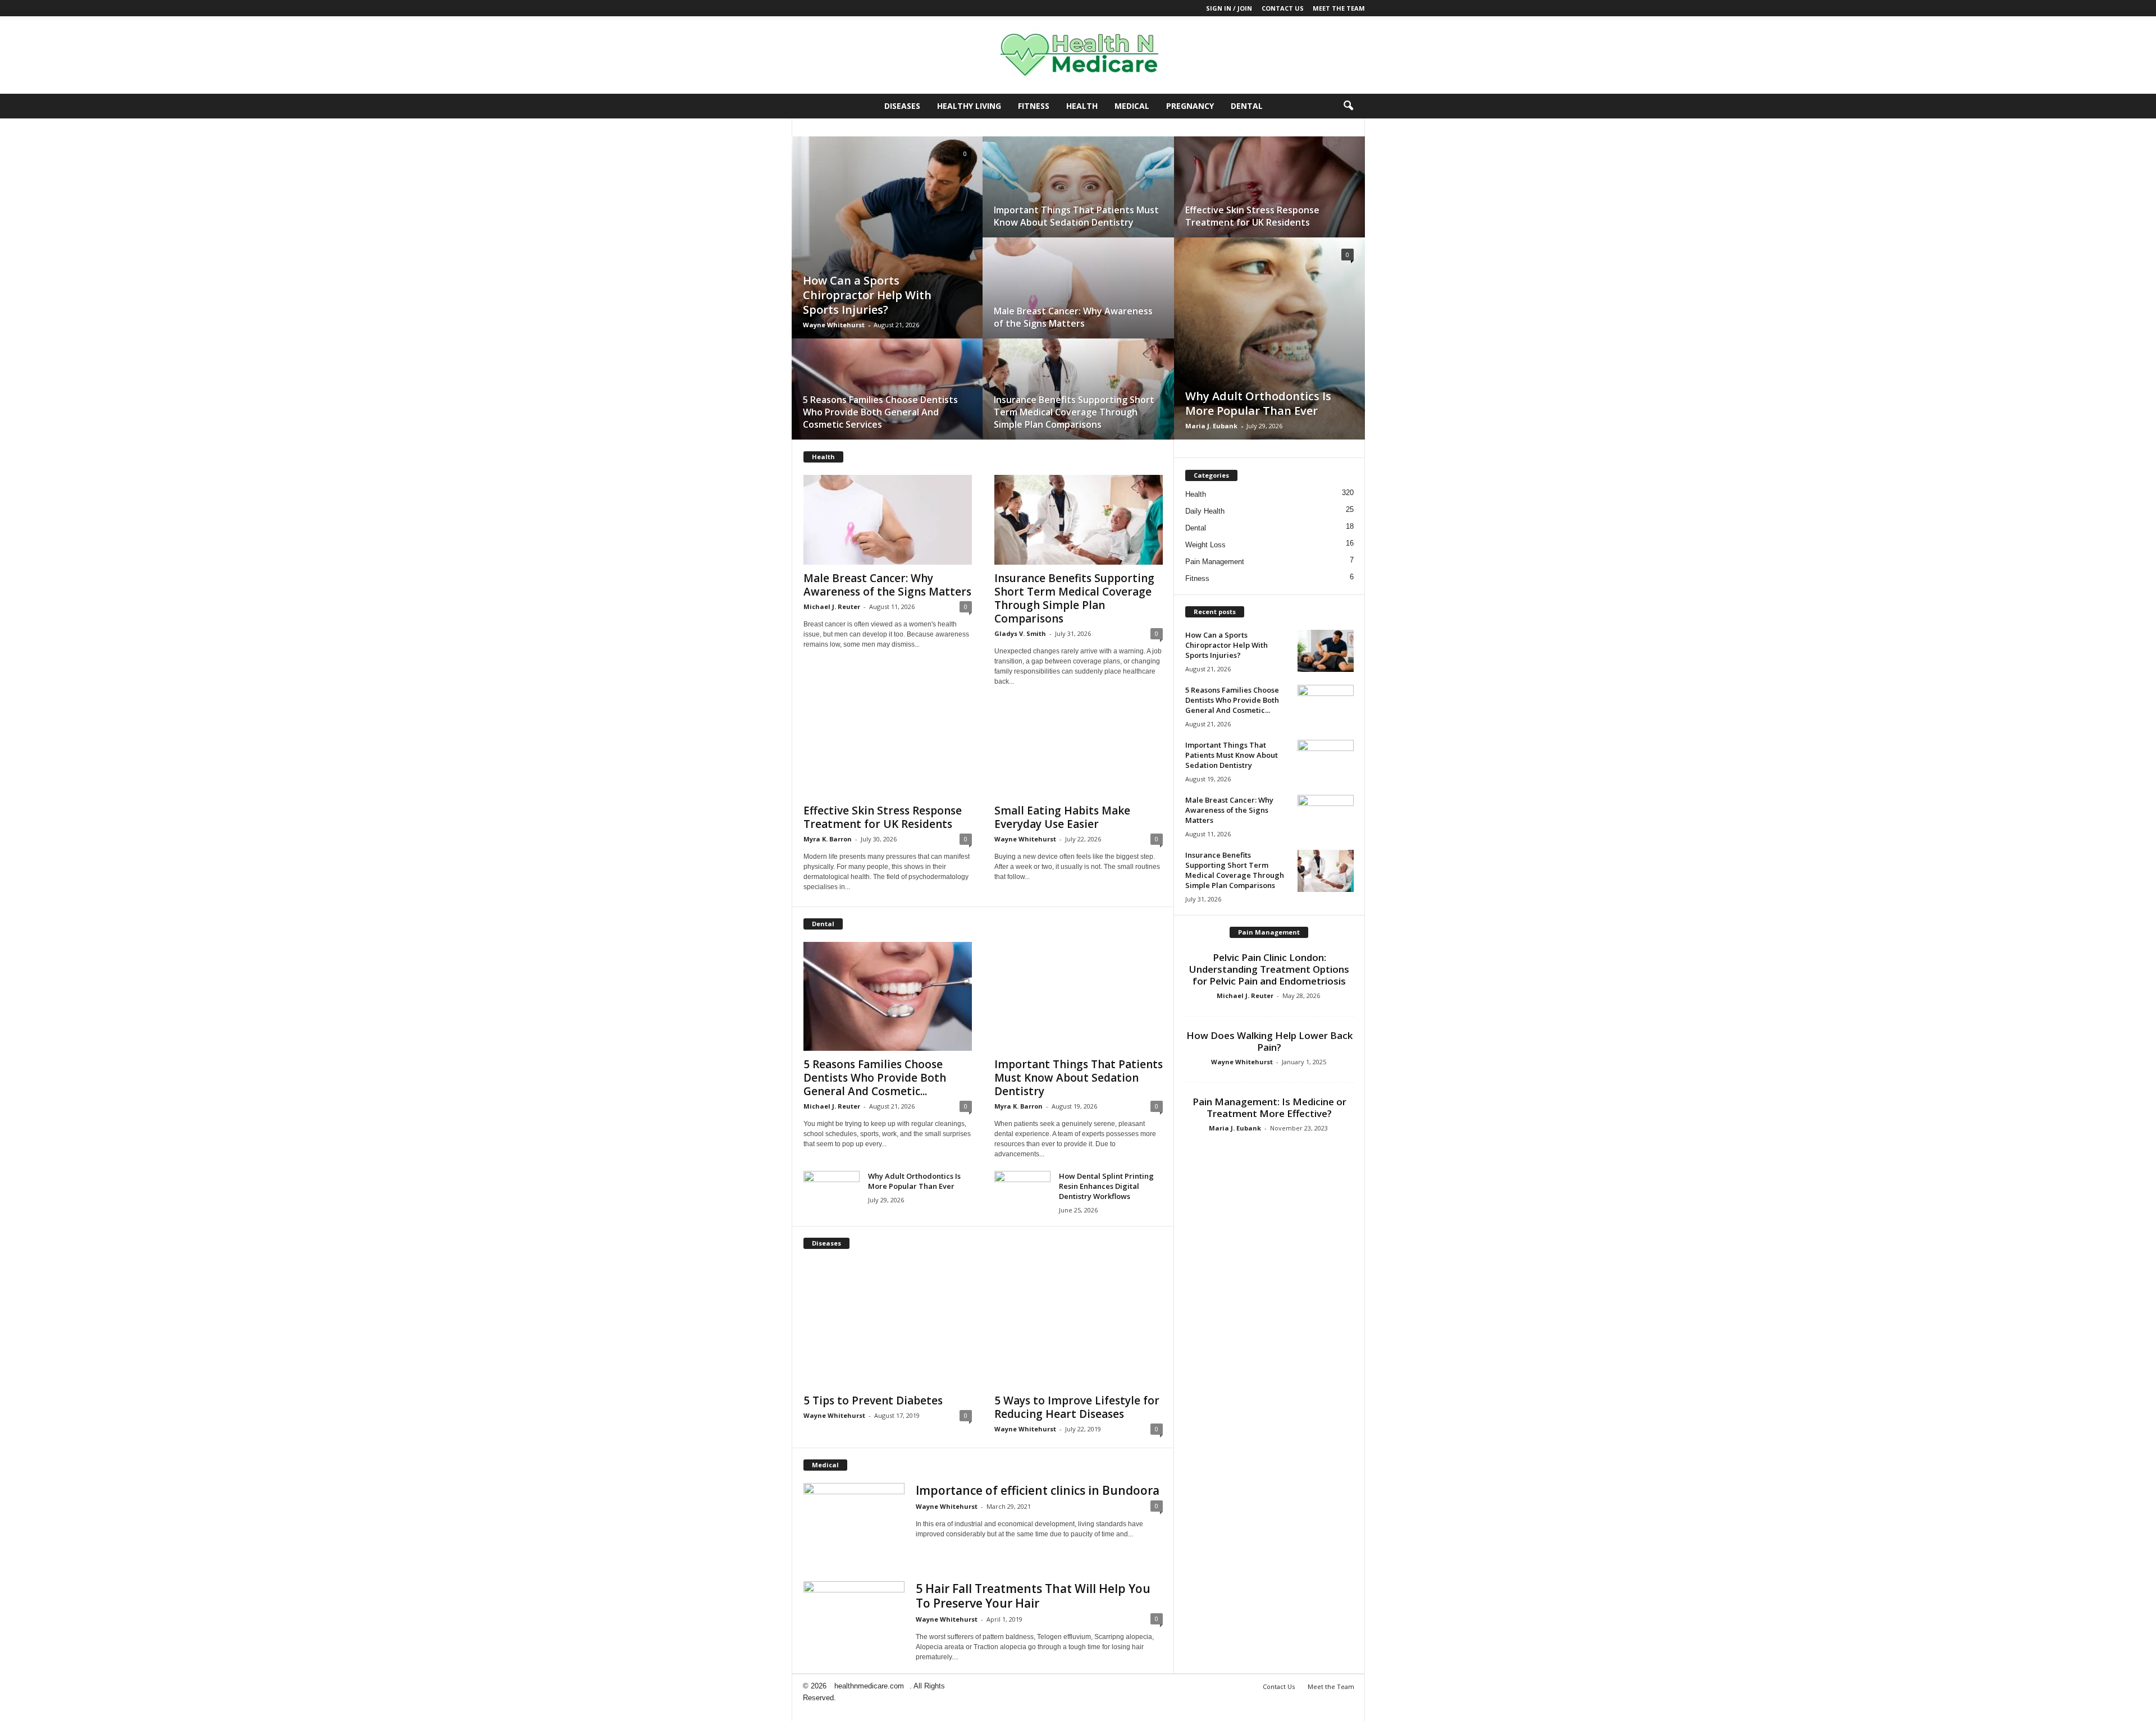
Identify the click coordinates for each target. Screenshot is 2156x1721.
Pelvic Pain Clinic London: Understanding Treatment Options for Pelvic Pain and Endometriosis (1269, 969)
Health (1082, 106)
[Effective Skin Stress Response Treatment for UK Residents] (1269, 198)
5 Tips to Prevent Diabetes (873, 1400)
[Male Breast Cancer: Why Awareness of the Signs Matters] (1078, 299)
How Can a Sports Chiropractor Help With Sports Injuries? (867, 295)
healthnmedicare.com (869, 1686)
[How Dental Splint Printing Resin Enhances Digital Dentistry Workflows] (1022, 1192)
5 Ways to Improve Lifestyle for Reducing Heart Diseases (1077, 1407)
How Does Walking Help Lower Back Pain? (1269, 1041)
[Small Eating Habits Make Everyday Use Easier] (1079, 752)
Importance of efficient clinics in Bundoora (1038, 1490)
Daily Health (1205, 511)
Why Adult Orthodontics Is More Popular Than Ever (1258, 403)
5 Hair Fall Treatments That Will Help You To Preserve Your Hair (1033, 1596)
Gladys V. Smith (1020, 633)
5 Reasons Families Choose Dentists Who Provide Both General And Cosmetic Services (880, 412)
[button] (1348, 106)
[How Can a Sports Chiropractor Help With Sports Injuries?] (887, 248)
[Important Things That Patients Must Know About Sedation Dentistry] (1078, 198)
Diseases (902, 106)
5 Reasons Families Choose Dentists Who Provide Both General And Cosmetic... (875, 1078)
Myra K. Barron (828, 839)
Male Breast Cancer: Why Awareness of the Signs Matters (1073, 317)
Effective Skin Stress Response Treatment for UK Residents (1252, 216)
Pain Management (1215, 562)
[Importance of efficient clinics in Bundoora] (854, 1505)
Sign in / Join (1229, 8)
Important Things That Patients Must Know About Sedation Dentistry (1076, 216)
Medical (1132, 106)
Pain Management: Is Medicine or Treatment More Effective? (1269, 1107)
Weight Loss (1205, 545)
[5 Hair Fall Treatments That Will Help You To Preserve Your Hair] (854, 1619)
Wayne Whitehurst (834, 325)
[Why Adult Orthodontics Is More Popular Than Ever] (1269, 349)
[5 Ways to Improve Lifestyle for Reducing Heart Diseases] (1079, 1324)
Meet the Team (1339, 8)
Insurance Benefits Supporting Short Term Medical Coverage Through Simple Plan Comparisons (1074, 412)
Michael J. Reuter (832, 607)
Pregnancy (1190, 106)
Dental (1247, 106)
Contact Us (1283, 8)
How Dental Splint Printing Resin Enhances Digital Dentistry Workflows (1106, 1186)
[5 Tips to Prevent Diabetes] (888, 1324)
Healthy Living (969, 106)
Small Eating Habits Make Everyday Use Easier (1062, 817)
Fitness (1034, 106)
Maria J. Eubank (1211, 426)
